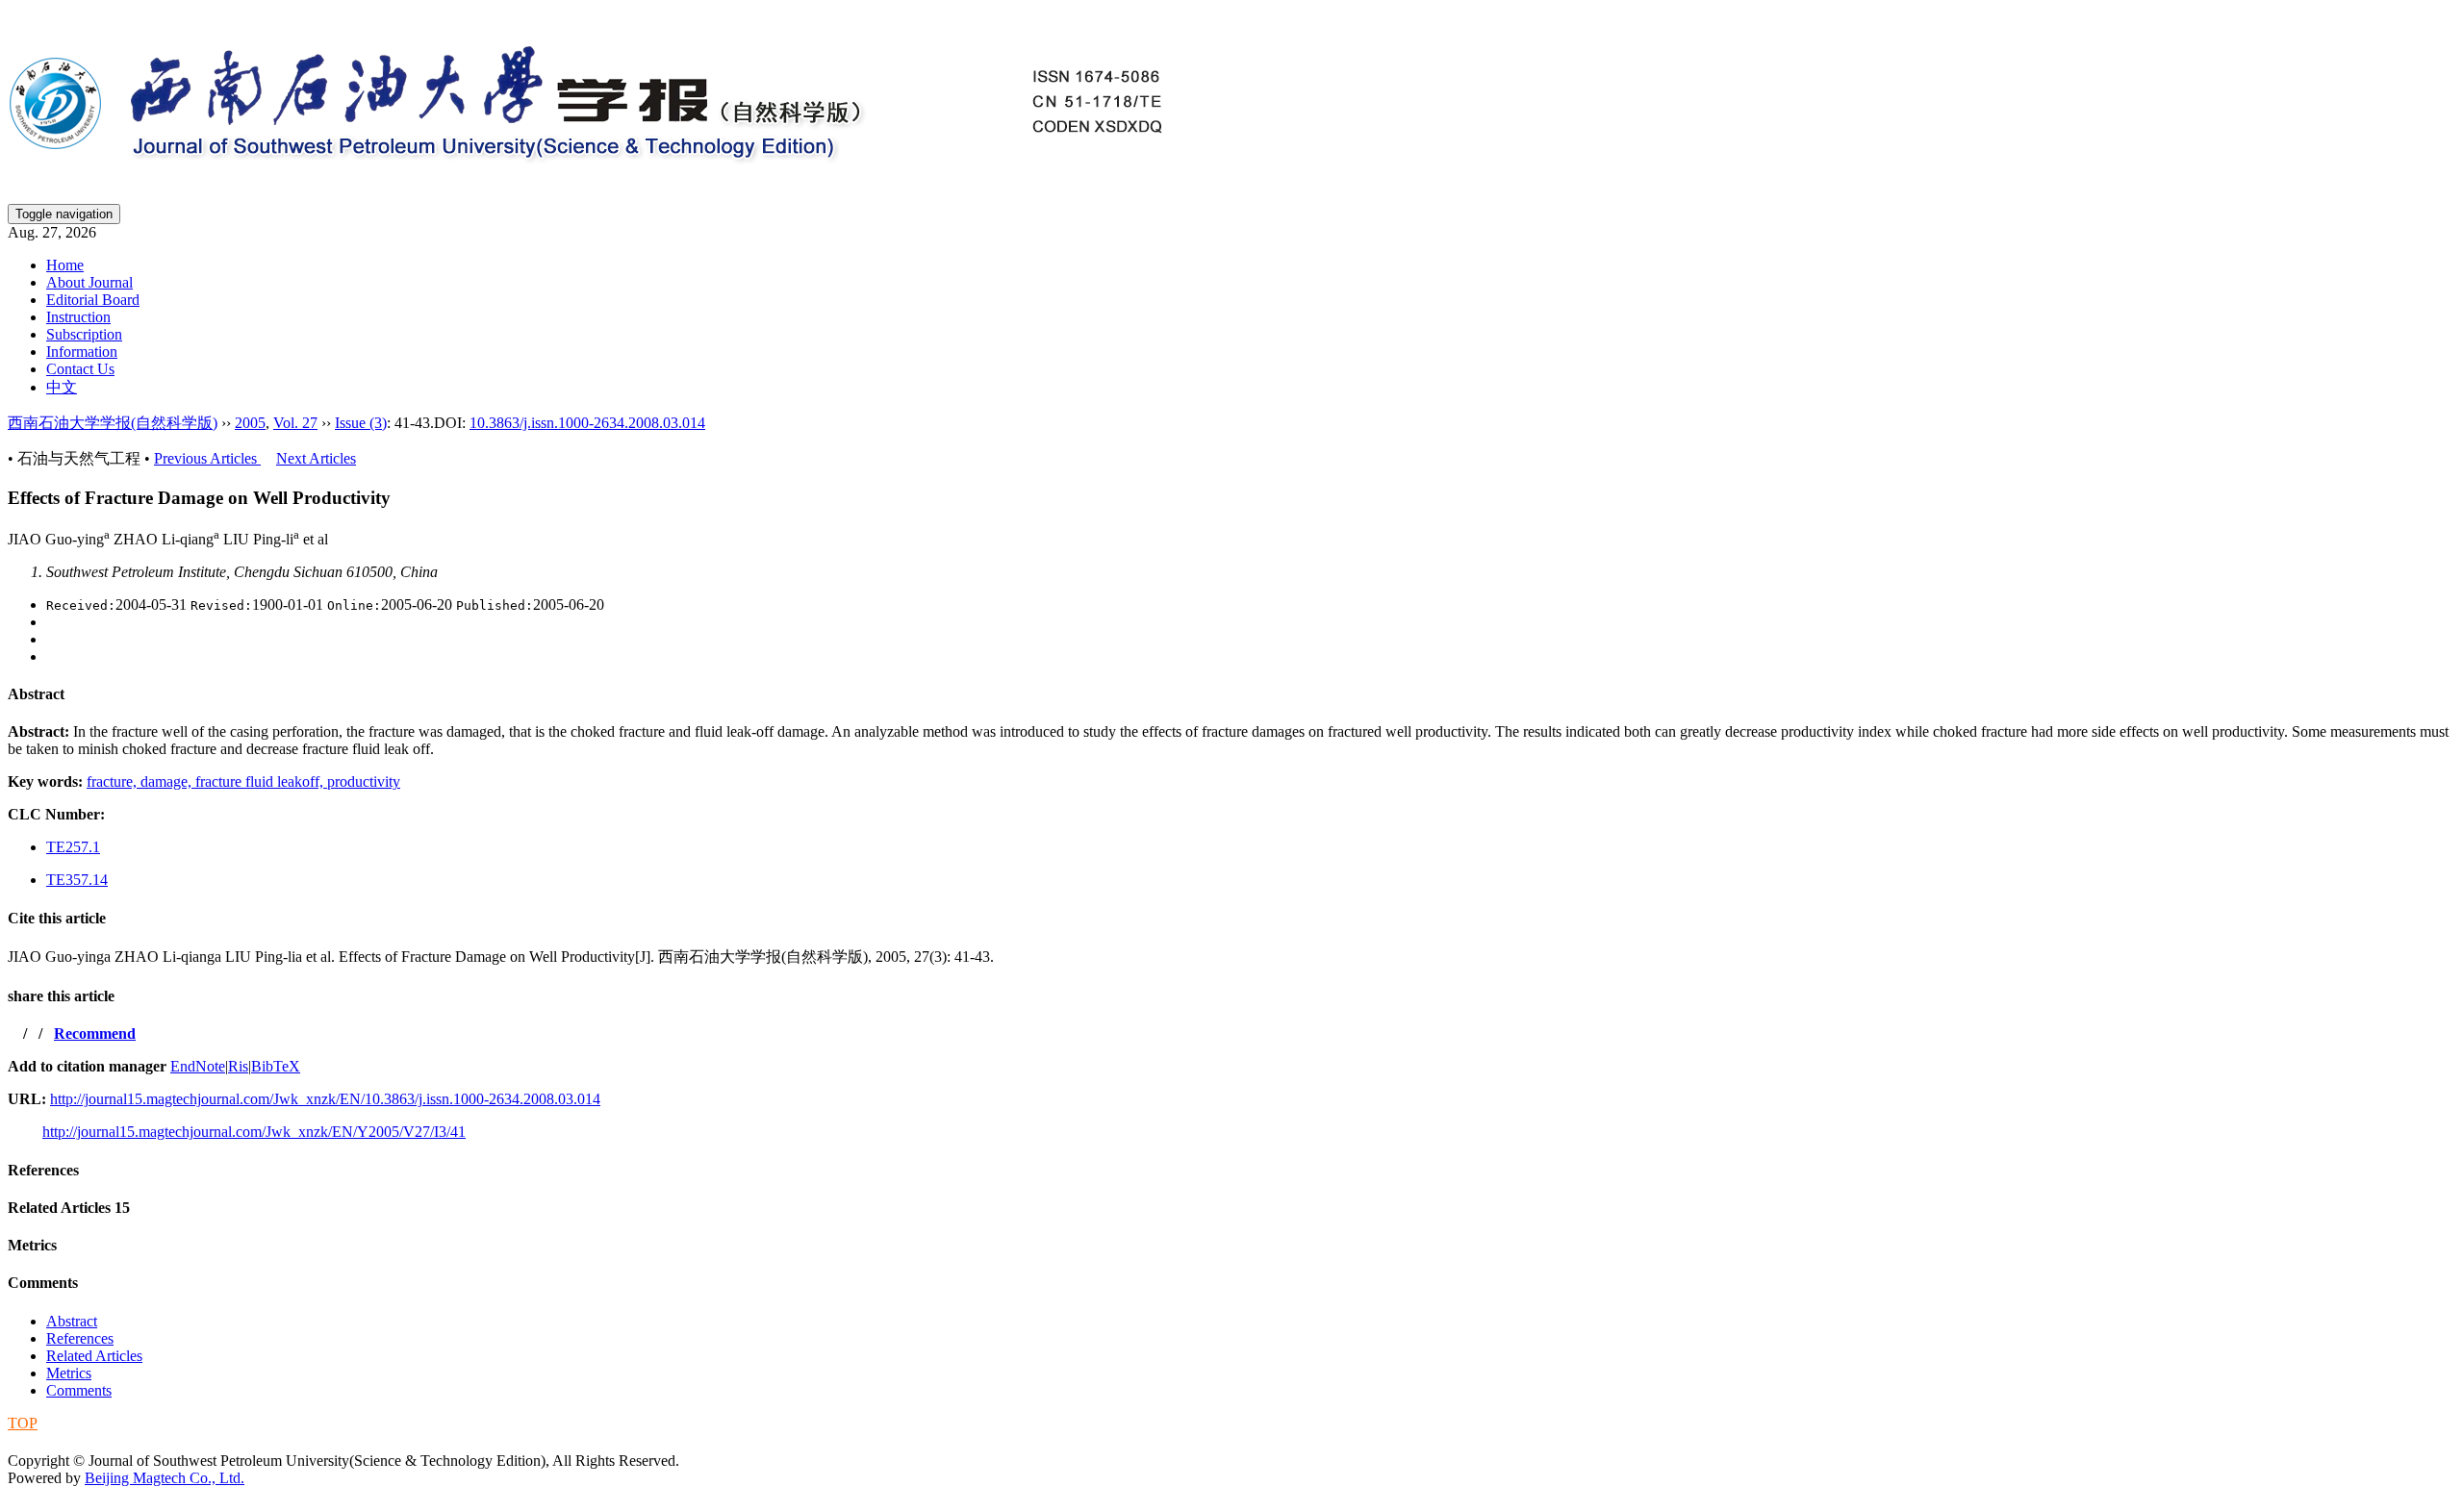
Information (82, 352)
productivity (364, 781)
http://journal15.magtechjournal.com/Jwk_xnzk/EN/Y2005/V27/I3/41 (254, 1132)
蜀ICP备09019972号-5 (80, 1441)
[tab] (1231, 694)
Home (65, 265)
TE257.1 (73, 847)
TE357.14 (77, 880)
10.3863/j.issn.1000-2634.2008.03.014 (587, 423)
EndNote (198, 1066)
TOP (23, 1423)
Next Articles (316, 458)
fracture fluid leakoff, (261, 781)
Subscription (84, 334)
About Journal (89, 282)
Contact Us (80, 369)
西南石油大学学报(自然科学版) (113, 423)
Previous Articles (207, 458)
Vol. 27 (295, 423)
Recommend (95, 1033)
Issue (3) (361, 423)
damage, (168, 781)
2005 (250, 423)
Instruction (78, 317)
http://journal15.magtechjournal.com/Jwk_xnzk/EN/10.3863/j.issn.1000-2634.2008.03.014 (325, 1099)
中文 (62, 387)
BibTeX (276, 1066)
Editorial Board (93, 300)
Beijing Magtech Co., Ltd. (165, 1478)
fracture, (114, 781)
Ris (238, 1066)
